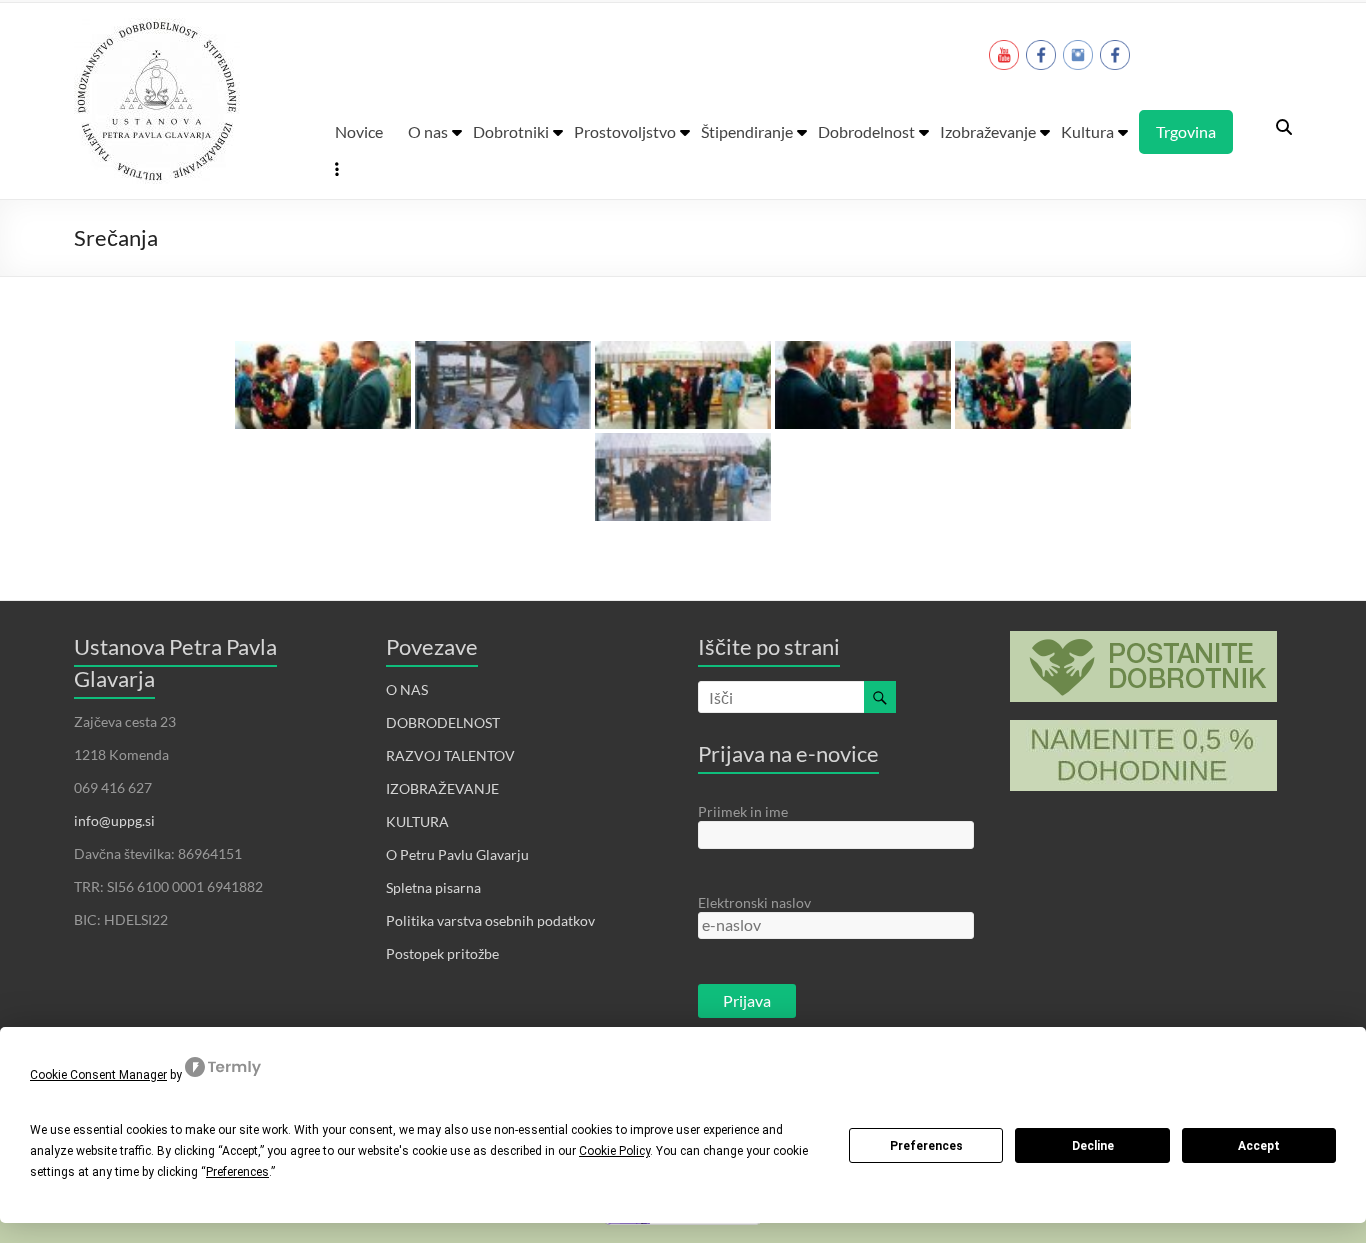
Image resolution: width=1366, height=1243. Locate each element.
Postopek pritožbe (442, 953)
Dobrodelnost (866, 131)
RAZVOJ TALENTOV (450, 755)
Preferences (926, 1146)
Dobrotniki (511, 131)
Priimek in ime (743, 811)
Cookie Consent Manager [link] (98, 1075)
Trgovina (1186, 131)
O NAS (407, 689)
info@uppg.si (114, 820)
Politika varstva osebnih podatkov (490, 920)
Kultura (1087, 131)
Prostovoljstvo (625, 131)
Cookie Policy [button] (614, 1151)
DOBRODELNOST (443, 722)
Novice (359, 131)
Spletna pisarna (433, 887)
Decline (1093, 1146)
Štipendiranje (747, 131)
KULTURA (417, 821)
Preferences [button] (237, 1172)
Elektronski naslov (754, 902)
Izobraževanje (988, 131)
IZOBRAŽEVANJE (442, 788)
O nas (428, 131)
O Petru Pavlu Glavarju (457, 854)
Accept (1259, 1146)
